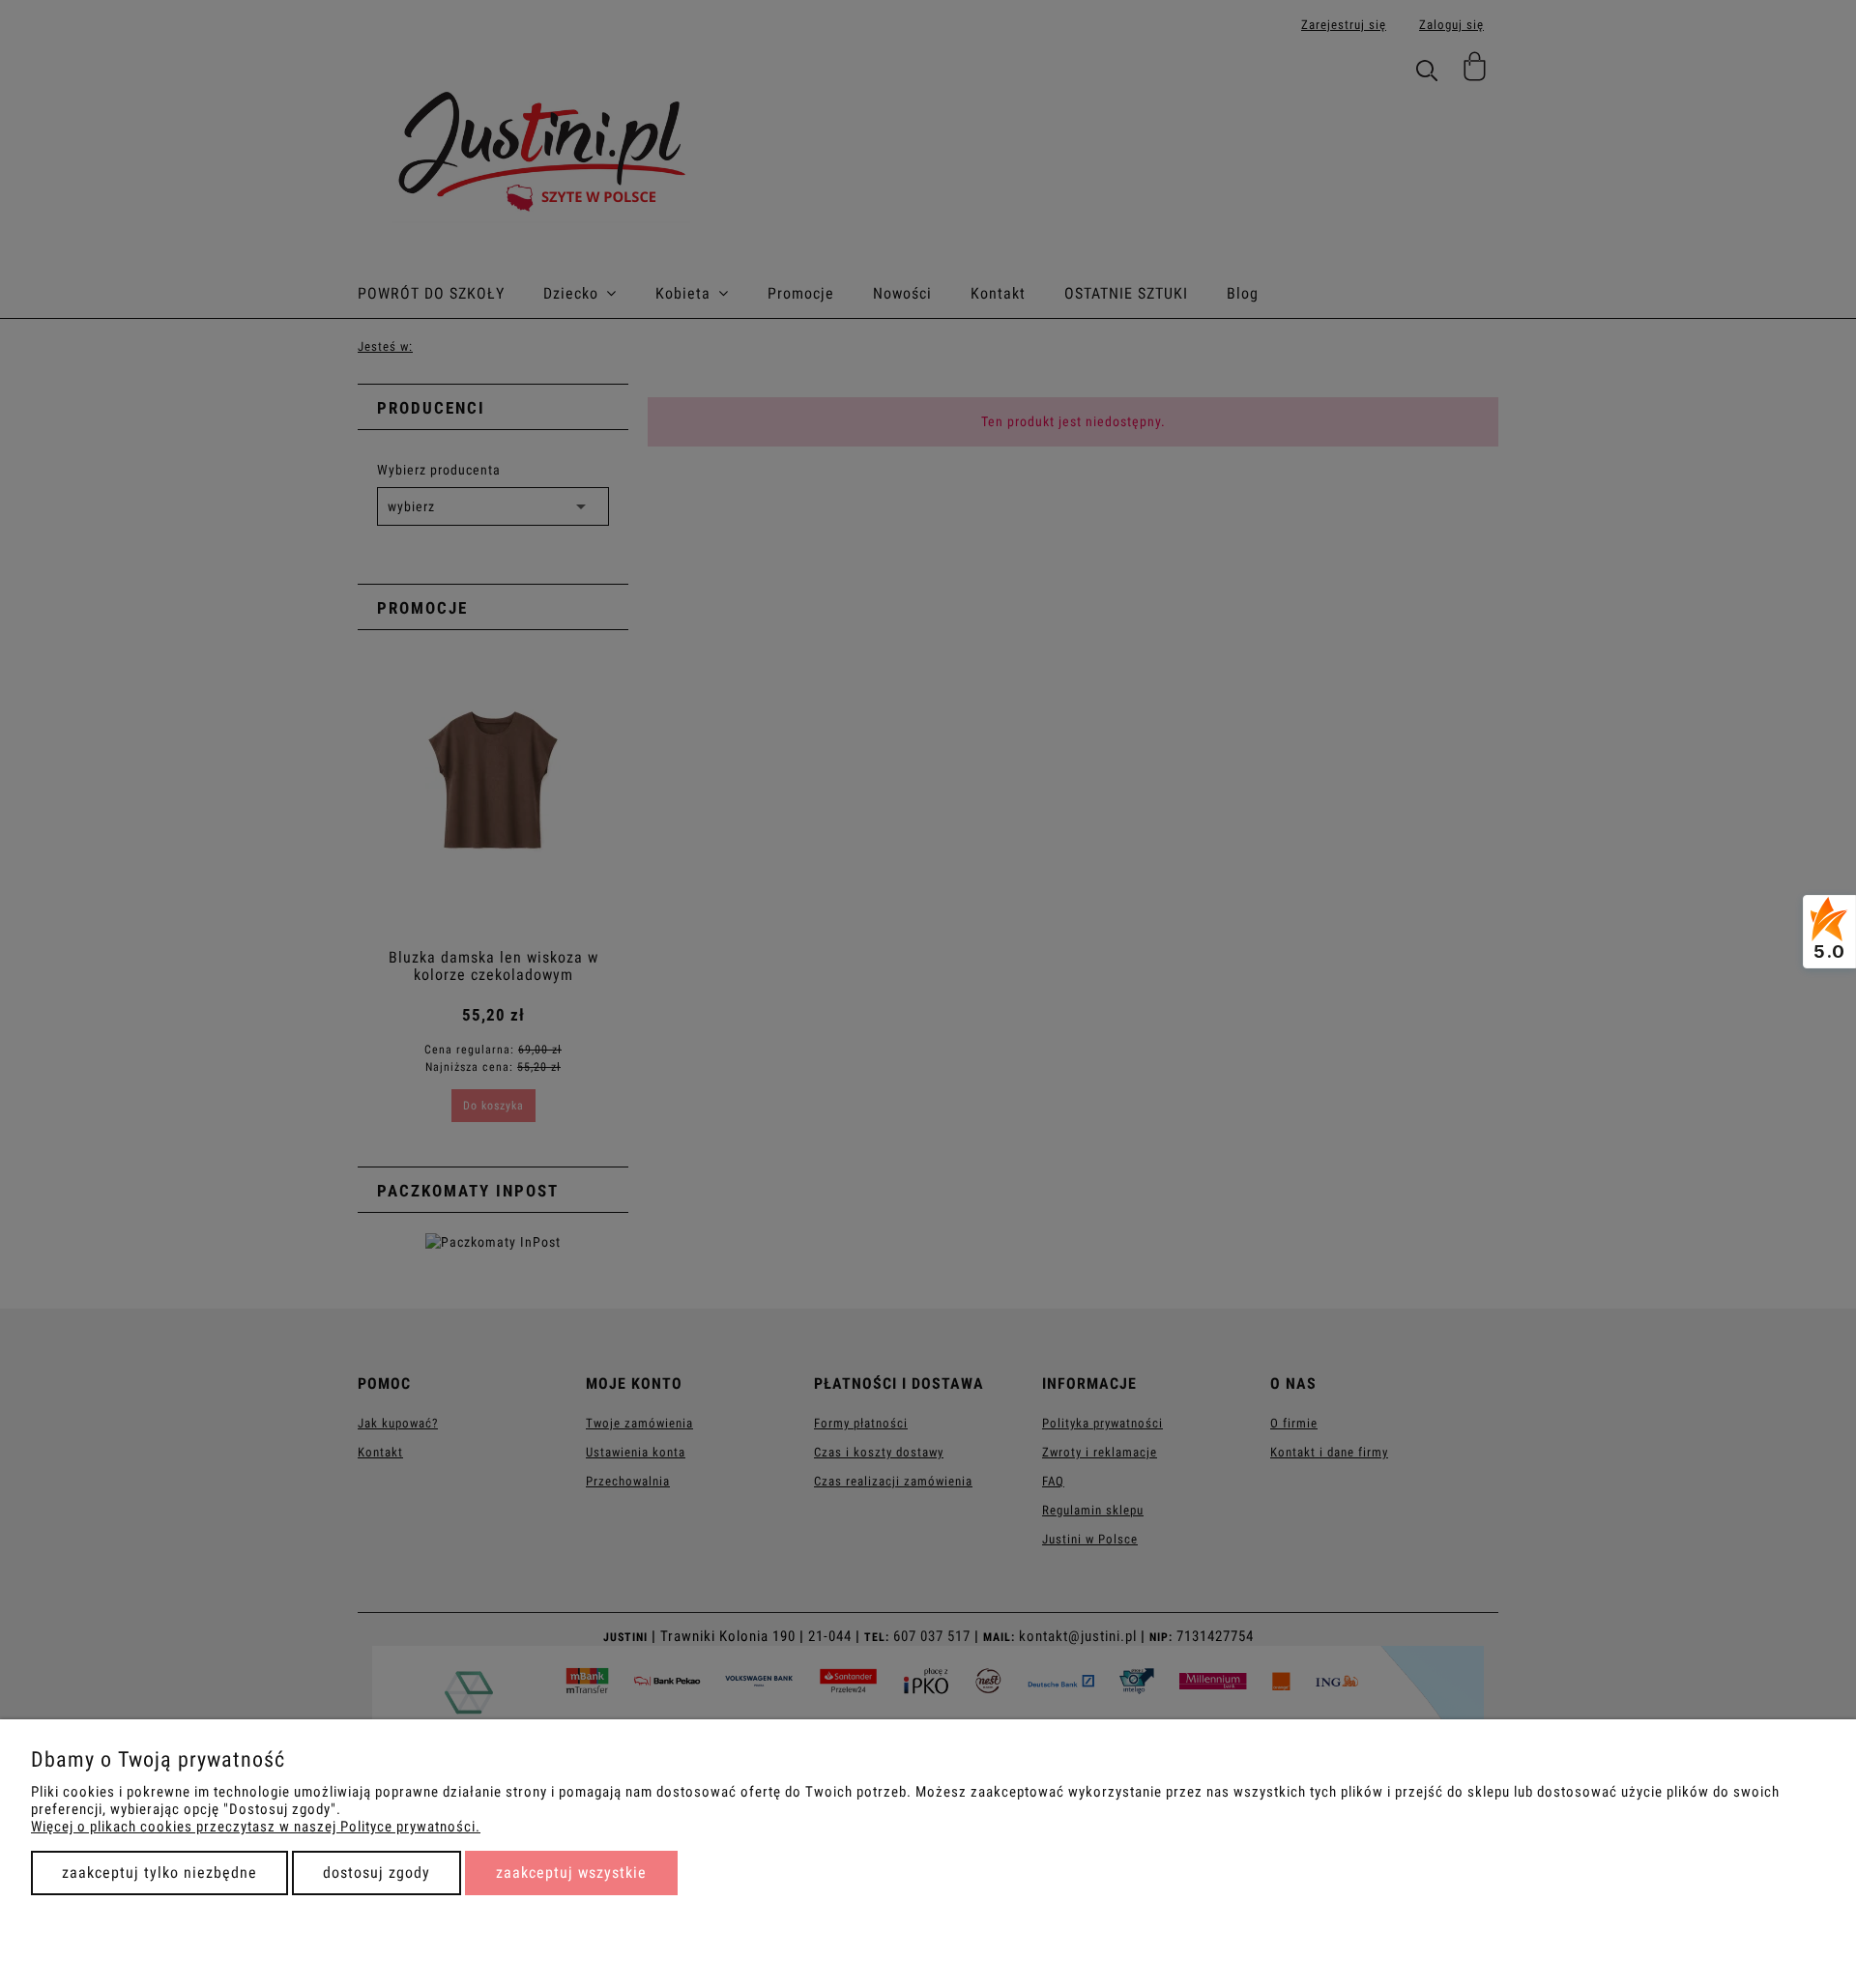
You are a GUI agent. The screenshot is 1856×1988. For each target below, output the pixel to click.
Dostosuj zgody (377, 1873)
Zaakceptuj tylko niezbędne (159, 1873)
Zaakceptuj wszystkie (571, 1873)
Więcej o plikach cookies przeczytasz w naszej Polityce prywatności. (256, 1827)
